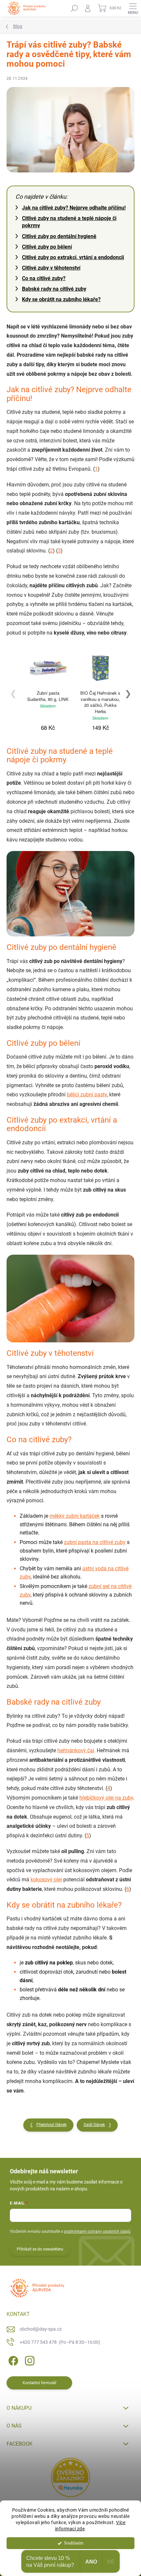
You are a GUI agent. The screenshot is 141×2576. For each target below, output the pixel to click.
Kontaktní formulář (40, 2383)
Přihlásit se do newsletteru (40, 2249)
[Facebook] (12, 2359)
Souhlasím (74, 2543)
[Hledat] (74, 8)
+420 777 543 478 (60, 2342)
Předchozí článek (51, 2125)
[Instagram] (29, 2359)
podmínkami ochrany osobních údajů (97, 2231)
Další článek (94, 2125)
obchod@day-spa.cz (41, 2329)
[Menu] (133, 8)
